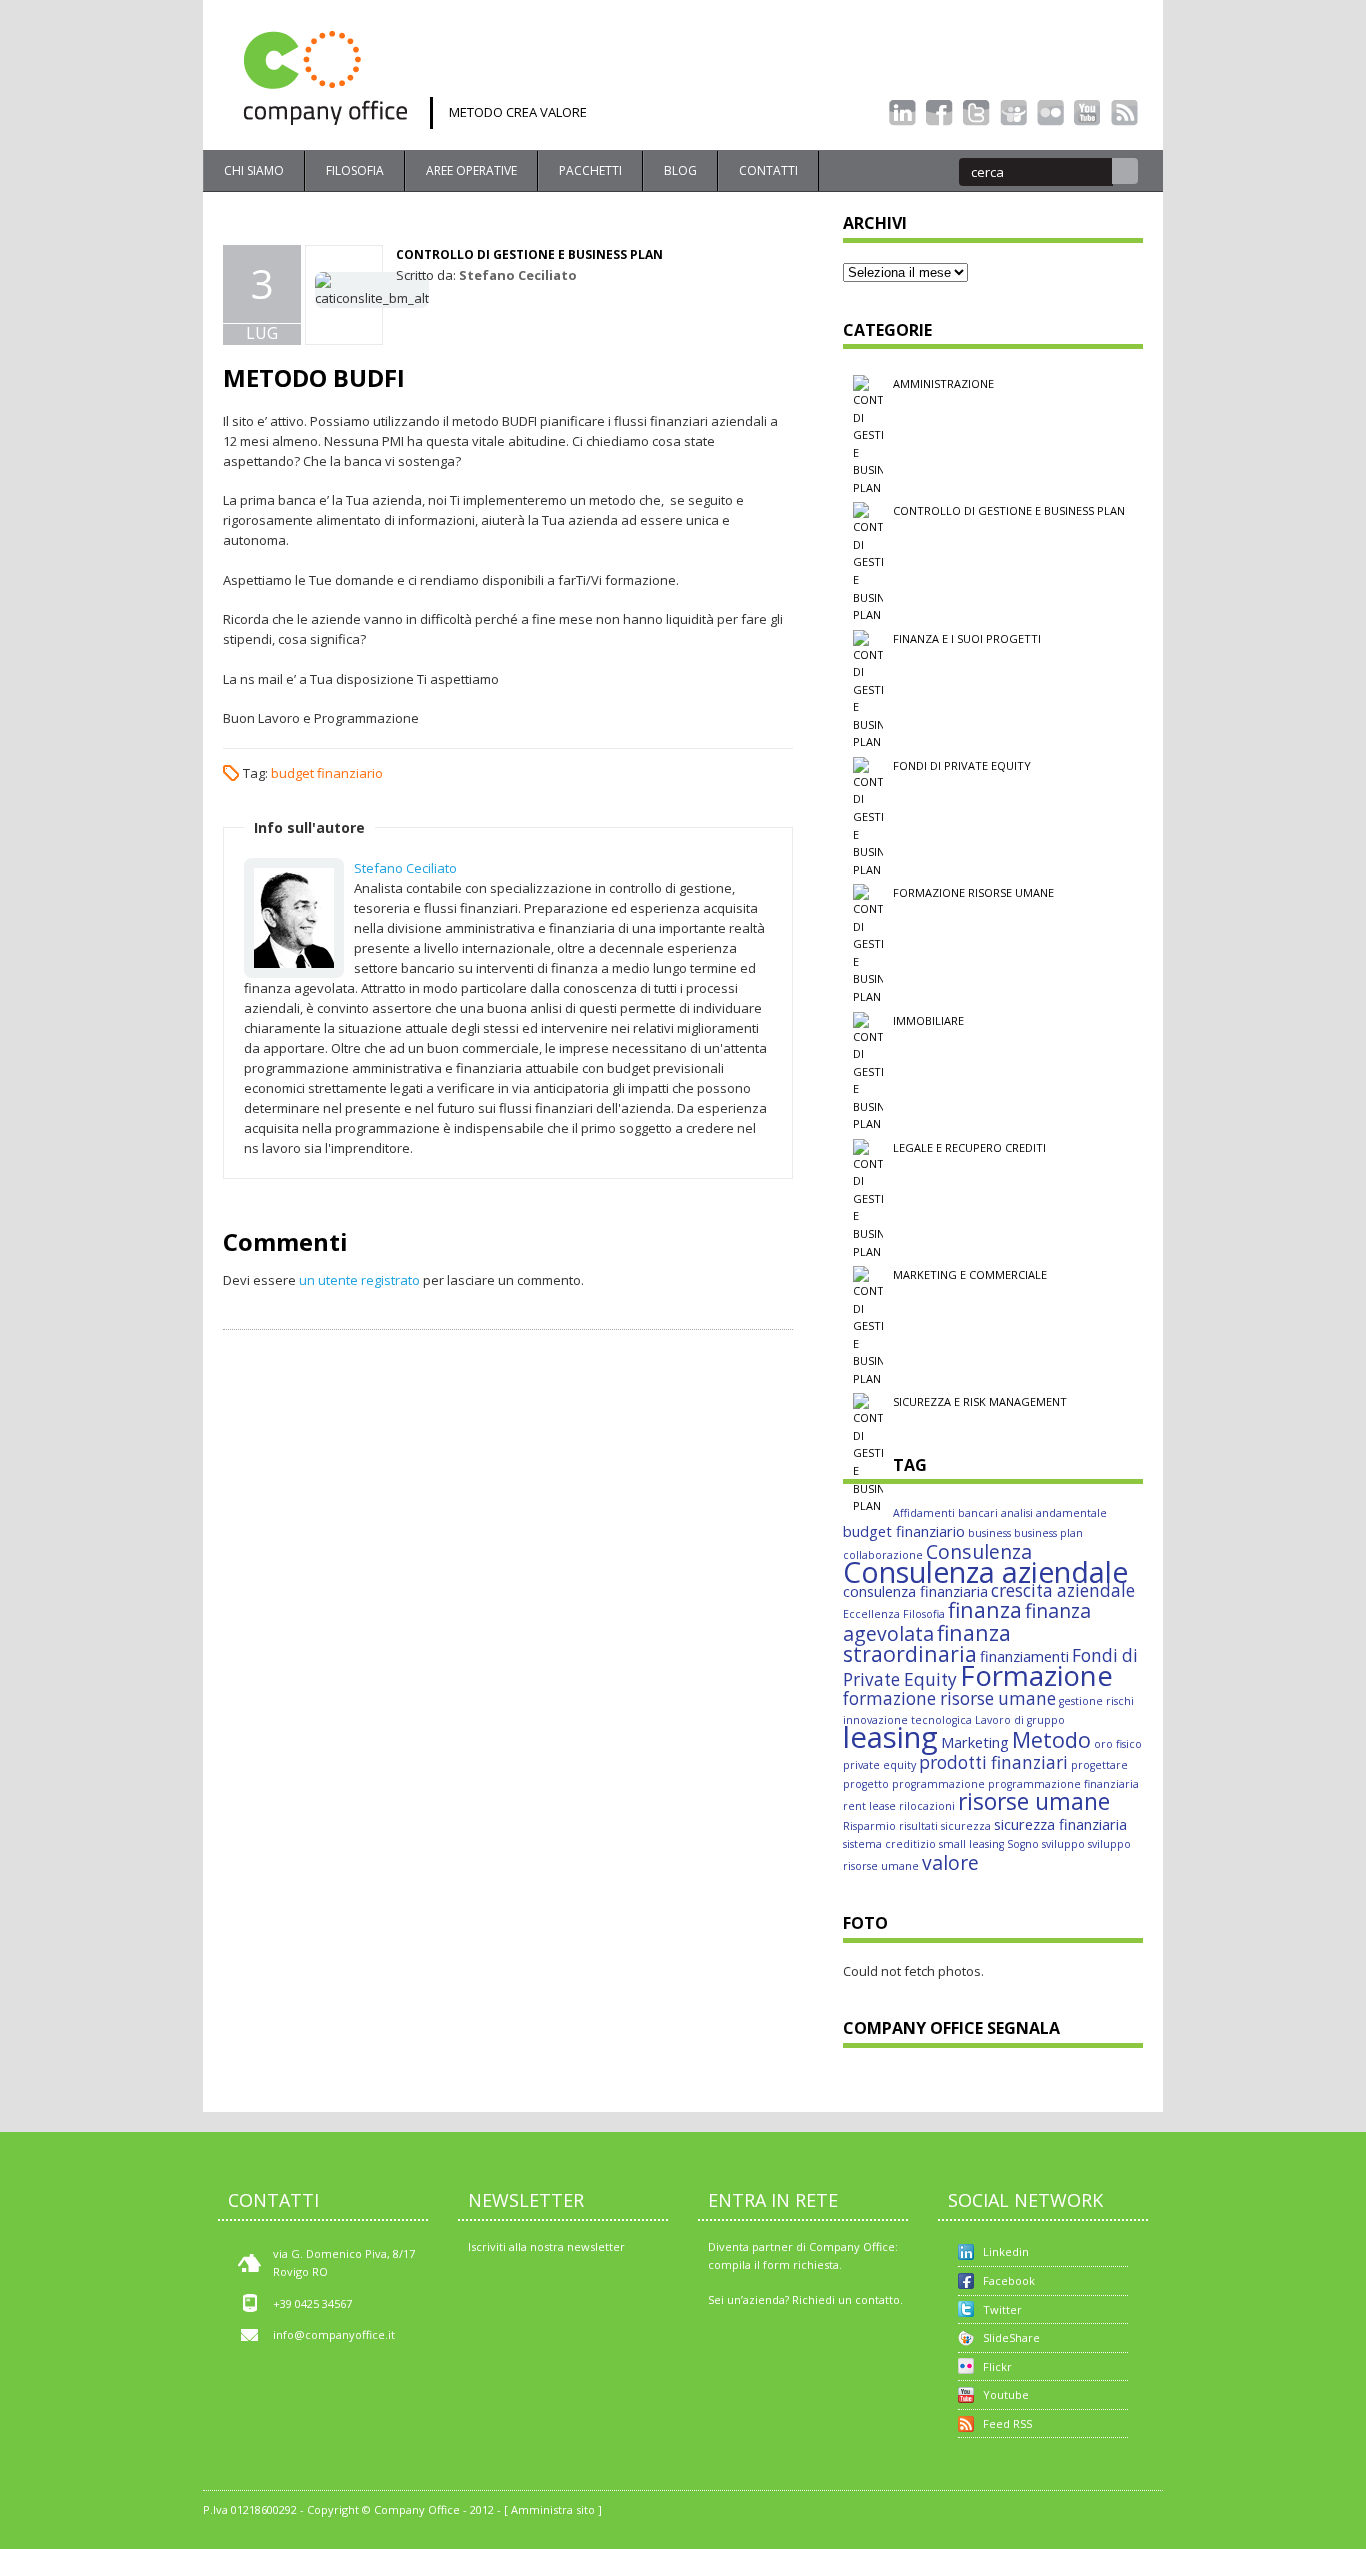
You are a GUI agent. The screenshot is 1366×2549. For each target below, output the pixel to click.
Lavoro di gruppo (1020, 1720)
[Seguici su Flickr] (1050, 113)
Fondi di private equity (962, 765)
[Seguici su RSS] (1124, 113)
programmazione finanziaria (1063, 1784)
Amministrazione (943, 383)
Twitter (1002, 2309)
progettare (1099, 1765)
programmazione (938, 1784)
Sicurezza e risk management (980, 1401)
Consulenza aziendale (985, 1572)
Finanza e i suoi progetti (967, 638)
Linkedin (1006, 2251)
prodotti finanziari (993, 1762)
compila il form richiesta (773, 2264)
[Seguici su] (1013, 113)
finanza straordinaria (927, 1643)
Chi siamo (254, 170)
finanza (985, 1609)
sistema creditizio (889, 1844)
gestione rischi (1096, 1701)
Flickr (997, 2366)
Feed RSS (1007, 2423)
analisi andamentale (1054, 1513)
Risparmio (869, 1826)
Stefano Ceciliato (518, 275)
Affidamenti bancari (945, 1513)
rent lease (869, 1806)
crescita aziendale (1063, 1590)
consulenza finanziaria (915, 1591)
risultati (918, 1826)
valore (950, 1862)
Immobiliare (928, 1020)
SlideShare (1011, 2337)
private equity (879, 1765)
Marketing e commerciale (970, 1274)
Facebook (1009, 2280)
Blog (680, 170)
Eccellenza (871, 1614)
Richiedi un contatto (846, 2299)
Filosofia (355, 170)
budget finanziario (327, 773)
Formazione (1036, 1675)
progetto (866, 1784)
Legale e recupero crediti (969, 1147)
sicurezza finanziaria (1060, 1824)
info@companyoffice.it (334, 2334)
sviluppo (1063, 1844)
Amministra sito (553, 2509)
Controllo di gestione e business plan (529, 254)
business (989, 1533)
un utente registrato (359, 1280)
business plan (1048, 1533)
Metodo (1051, 1739)
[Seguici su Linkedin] (902, 113)
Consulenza (979, 1551)
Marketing (975, 1742)
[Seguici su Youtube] (1087, 113)
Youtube (1006, 2394)
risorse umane (1034, 1801)
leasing (890, 1737)
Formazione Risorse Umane (973, 892)
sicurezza (966, 1826)
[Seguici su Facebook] (939, 113)
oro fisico (1118, 1744)
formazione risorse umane (949, 1698)
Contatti (768, 170)
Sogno (1023, 1844)
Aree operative (471, 170)
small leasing (971, 1844)
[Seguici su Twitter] (976, 113)
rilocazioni (927, 1806)
